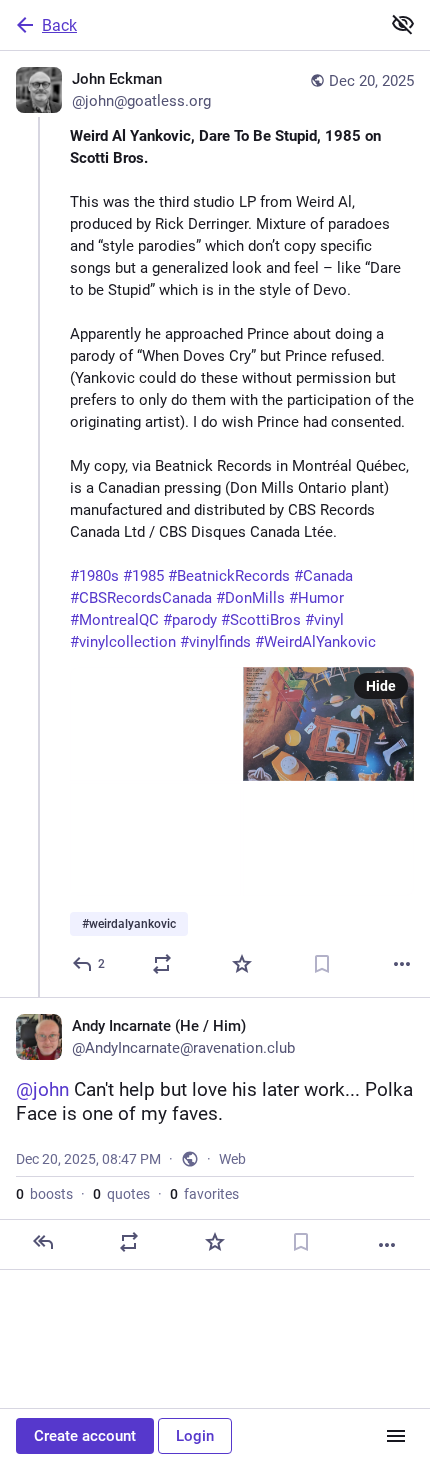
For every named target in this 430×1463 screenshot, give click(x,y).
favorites (204, 1194)
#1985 (143, 576)
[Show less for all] (403, 24)
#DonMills (250, 598)
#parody (190, 620)
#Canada (323, 576)
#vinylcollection (123, 642)
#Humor (316, 598)
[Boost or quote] (162, 964)
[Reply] (43, 1242)
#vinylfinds (215, 642)
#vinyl (324, 620)
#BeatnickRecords (229, 576)
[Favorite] (242, 964)
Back (59, 25)
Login (195, 1436)
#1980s (94, 576)
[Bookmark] (322, 964)
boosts (44, 1194)
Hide (381, 686)
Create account (85, 1436)
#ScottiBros (261, 620)
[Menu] (396, 1436)
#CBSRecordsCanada (141, 598)
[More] (402, 964)
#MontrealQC (114, 620)
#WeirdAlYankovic (315, 642)
